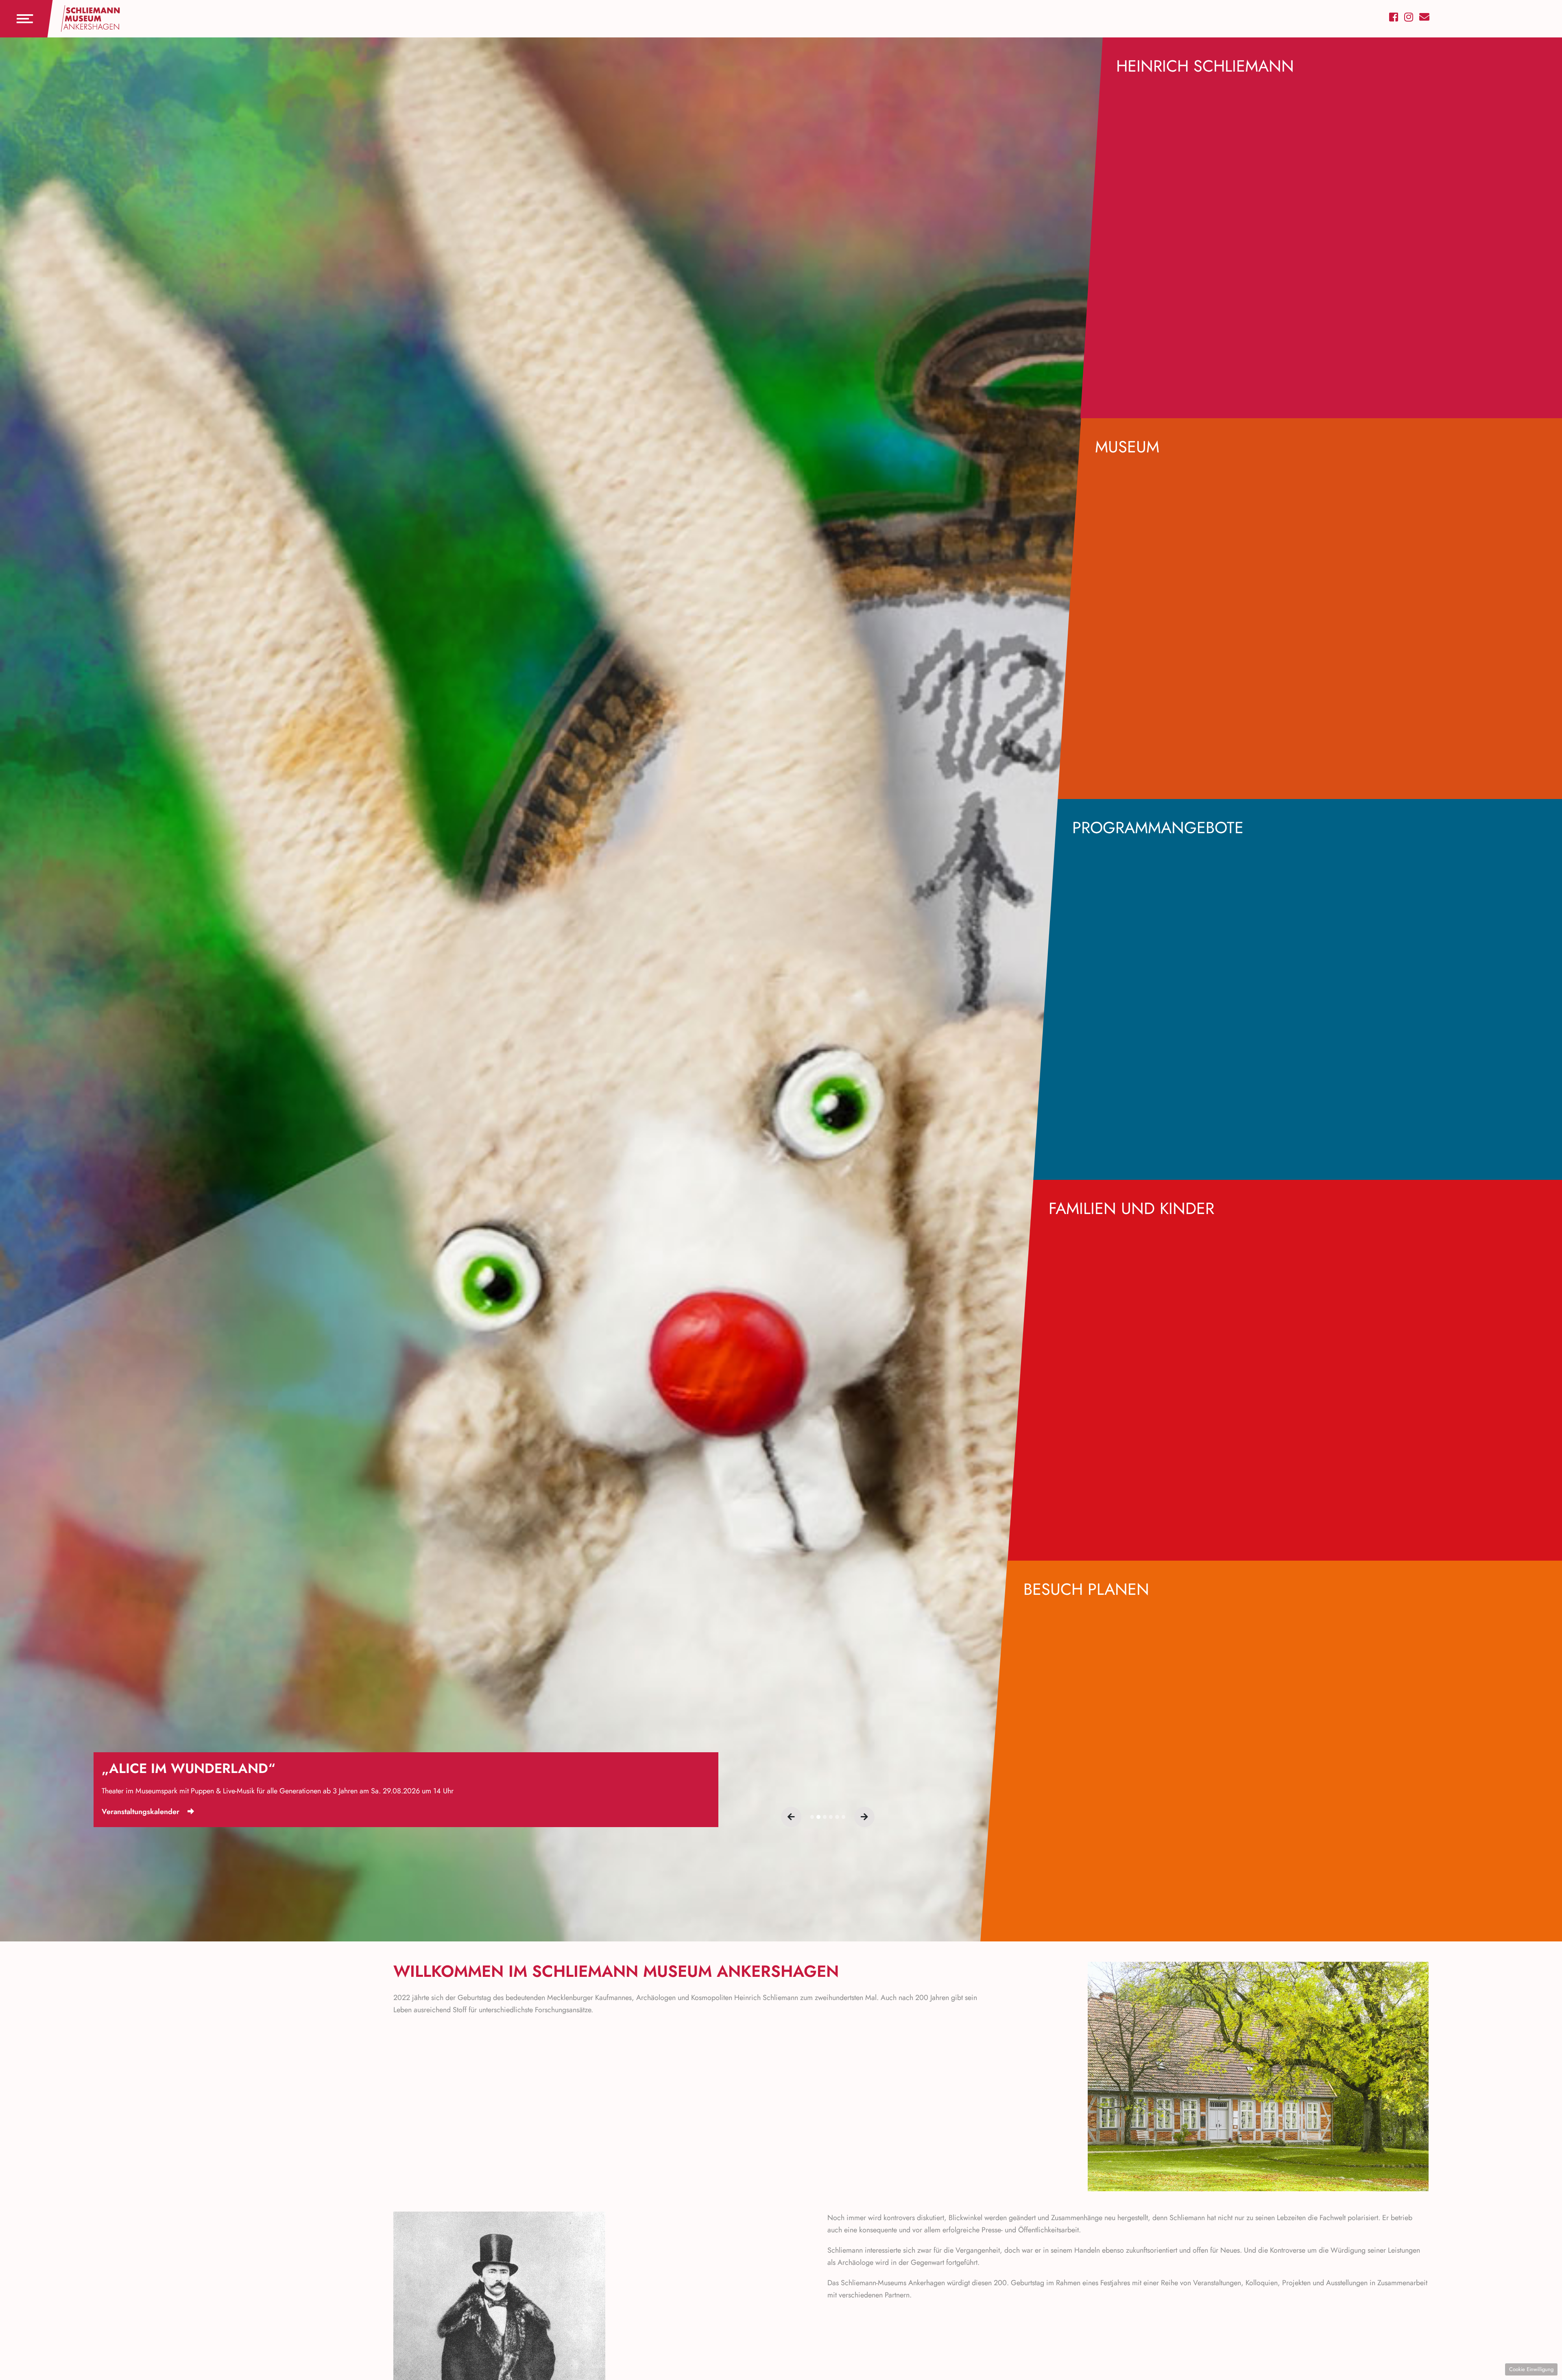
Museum (1127, 447)
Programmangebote (1158, 828)
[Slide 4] (837, 1817)
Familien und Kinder (1131, 1208)
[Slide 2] (825, 1817)
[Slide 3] (831, 1817)
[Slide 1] (818, 1817)
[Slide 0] (812, 1817)
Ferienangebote (128, 1812)
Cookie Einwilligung (1531, 2369)
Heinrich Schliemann (1205, 66)
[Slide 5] (843, 1817)
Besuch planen (1086, 1589)
